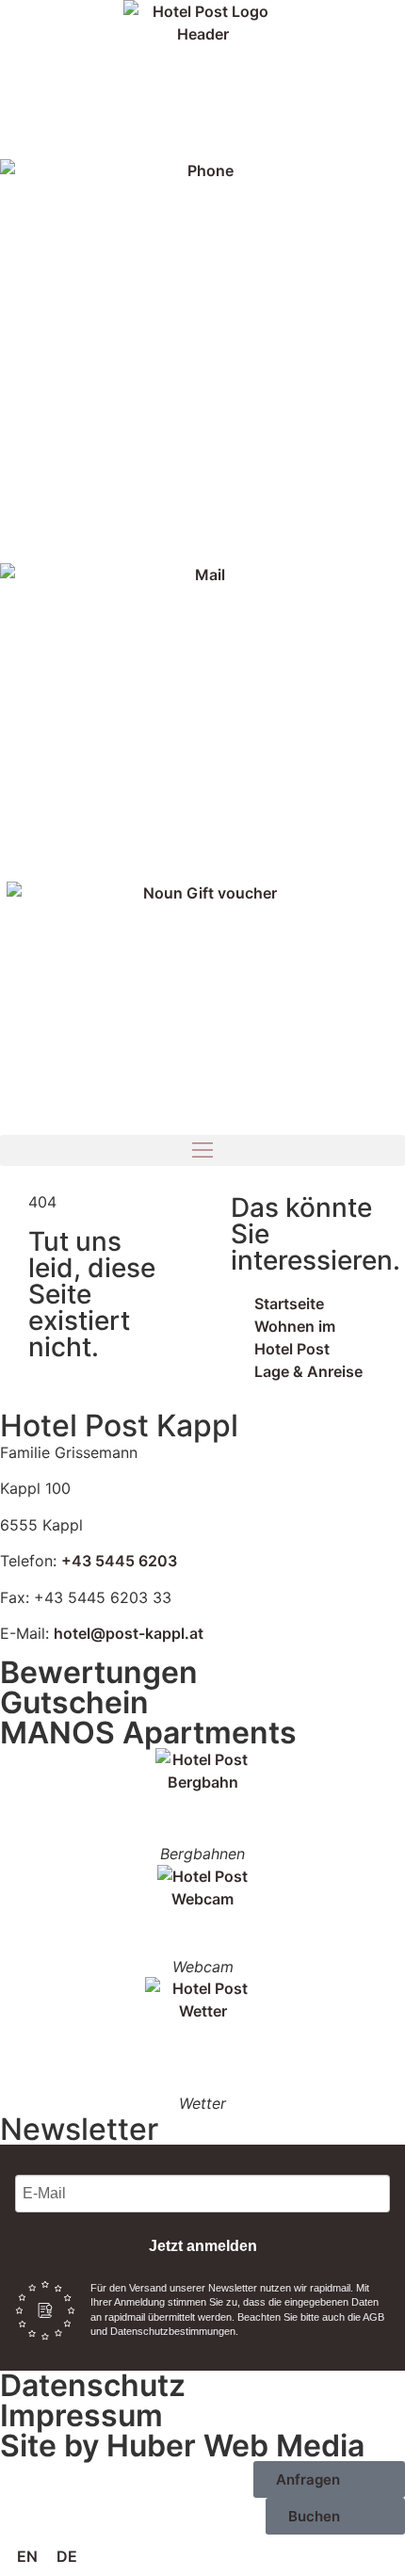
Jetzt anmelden (203, 2246)
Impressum (81, 2415)
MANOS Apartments (148, 1733)
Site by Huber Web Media (182, 2446)
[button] (202, 1150)
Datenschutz (93, 2385)
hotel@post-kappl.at (129, 1633)
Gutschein (74, 1702)
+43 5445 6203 (119, 1561)
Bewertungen (99, 1672)
